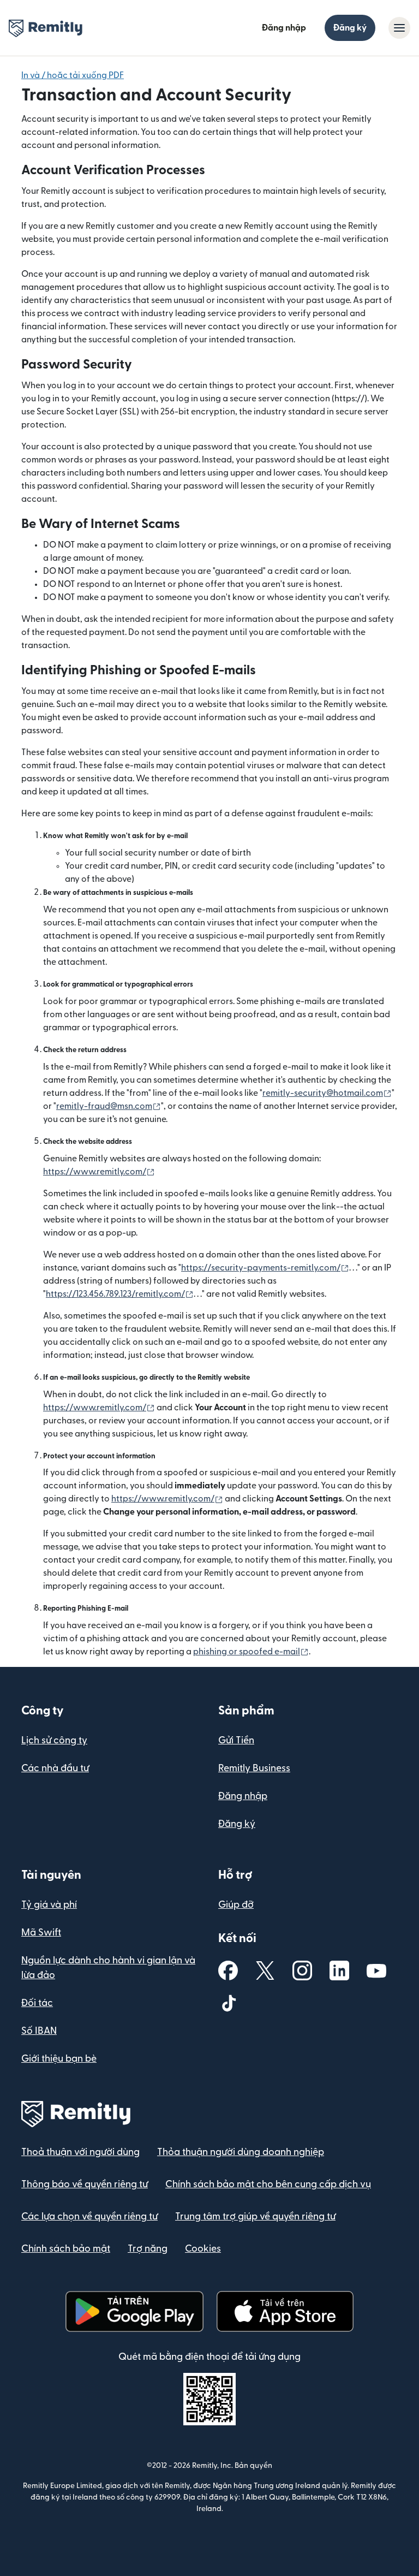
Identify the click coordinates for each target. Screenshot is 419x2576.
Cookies (203, 2249)
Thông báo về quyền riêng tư (85, 2184)
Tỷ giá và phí (49, 1905)
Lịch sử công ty (54, 1740)
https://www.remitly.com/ (99, 1172)
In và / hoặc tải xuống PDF (73, 75)
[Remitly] (46, 28)
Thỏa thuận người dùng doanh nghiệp (241, 2152)
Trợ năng (148, 2249)
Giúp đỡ (236, 1905)
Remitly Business (254, 1768)
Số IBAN (39, 2031)
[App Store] (285, 2311)
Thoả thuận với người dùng (80, 2152)
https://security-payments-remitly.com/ (265, 1268)
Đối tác (37, 2003)
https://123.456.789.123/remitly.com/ (120, 1294)
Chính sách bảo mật (66, 2249)
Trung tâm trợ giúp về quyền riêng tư (255, 2216)
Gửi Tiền (236, 1740)
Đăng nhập (284, 28)
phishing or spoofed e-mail (251, 1652)
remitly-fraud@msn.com (109, 1106)
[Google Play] (134, 2311)
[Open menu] (399, 28)
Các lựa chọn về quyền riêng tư (89, 2216)
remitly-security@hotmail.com (327, 1093)
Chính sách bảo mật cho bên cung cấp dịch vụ (268, 2184)
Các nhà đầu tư (55, 1768)
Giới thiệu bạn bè (59, 2059)
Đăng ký (350, 28)
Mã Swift (41, 1933)
